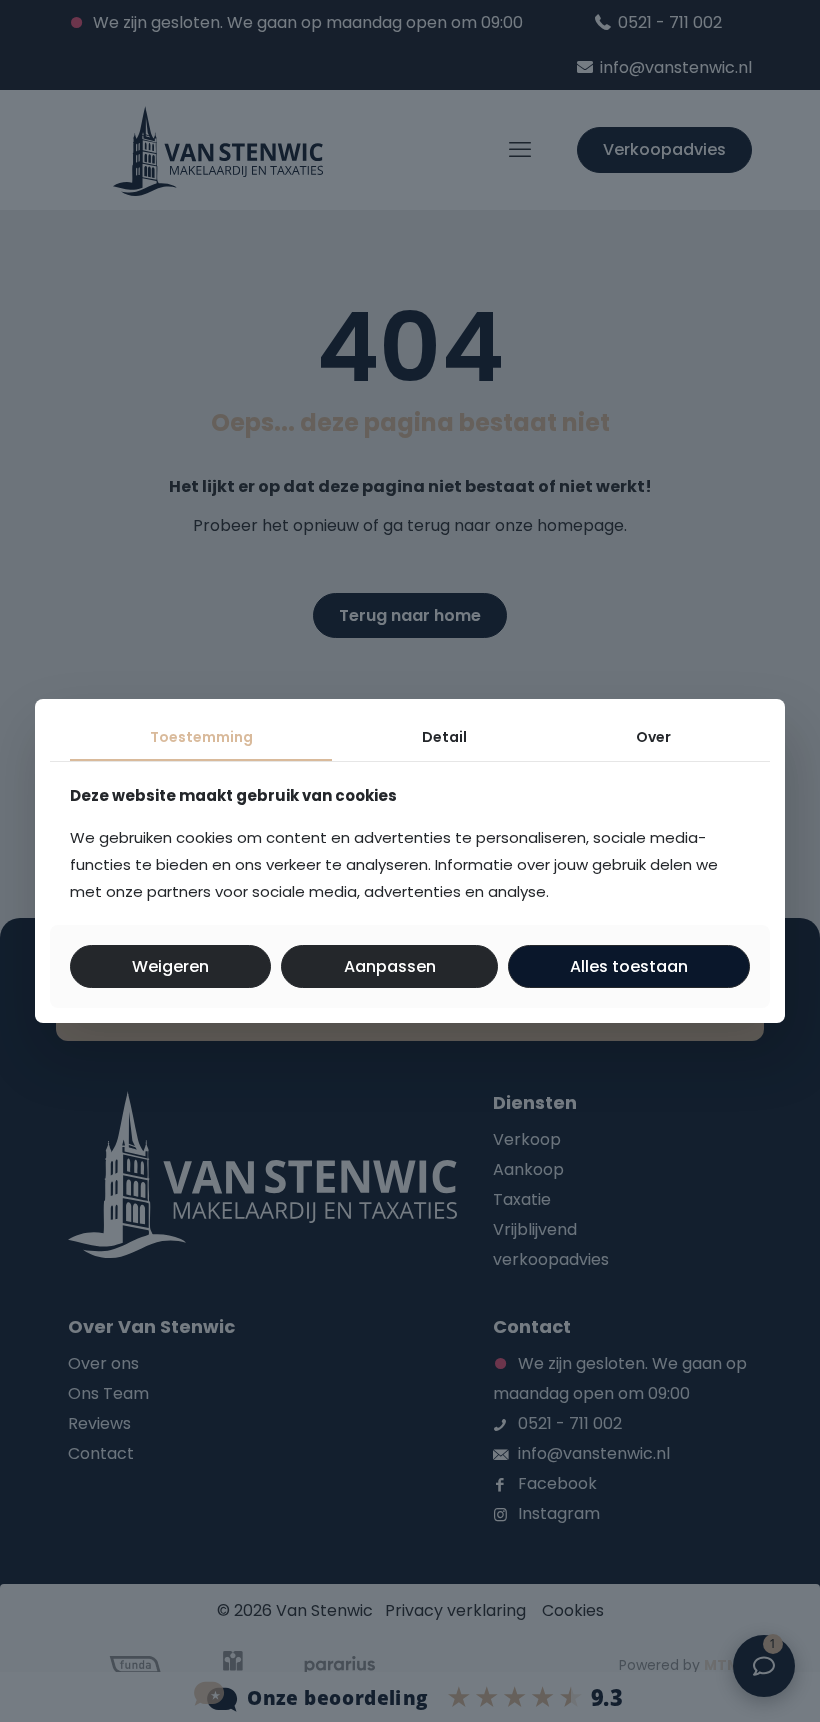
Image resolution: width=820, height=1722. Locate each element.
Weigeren (170, 966)
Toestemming (201, 737)
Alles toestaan (629, 966)
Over (653, 737)
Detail (444, 737)
